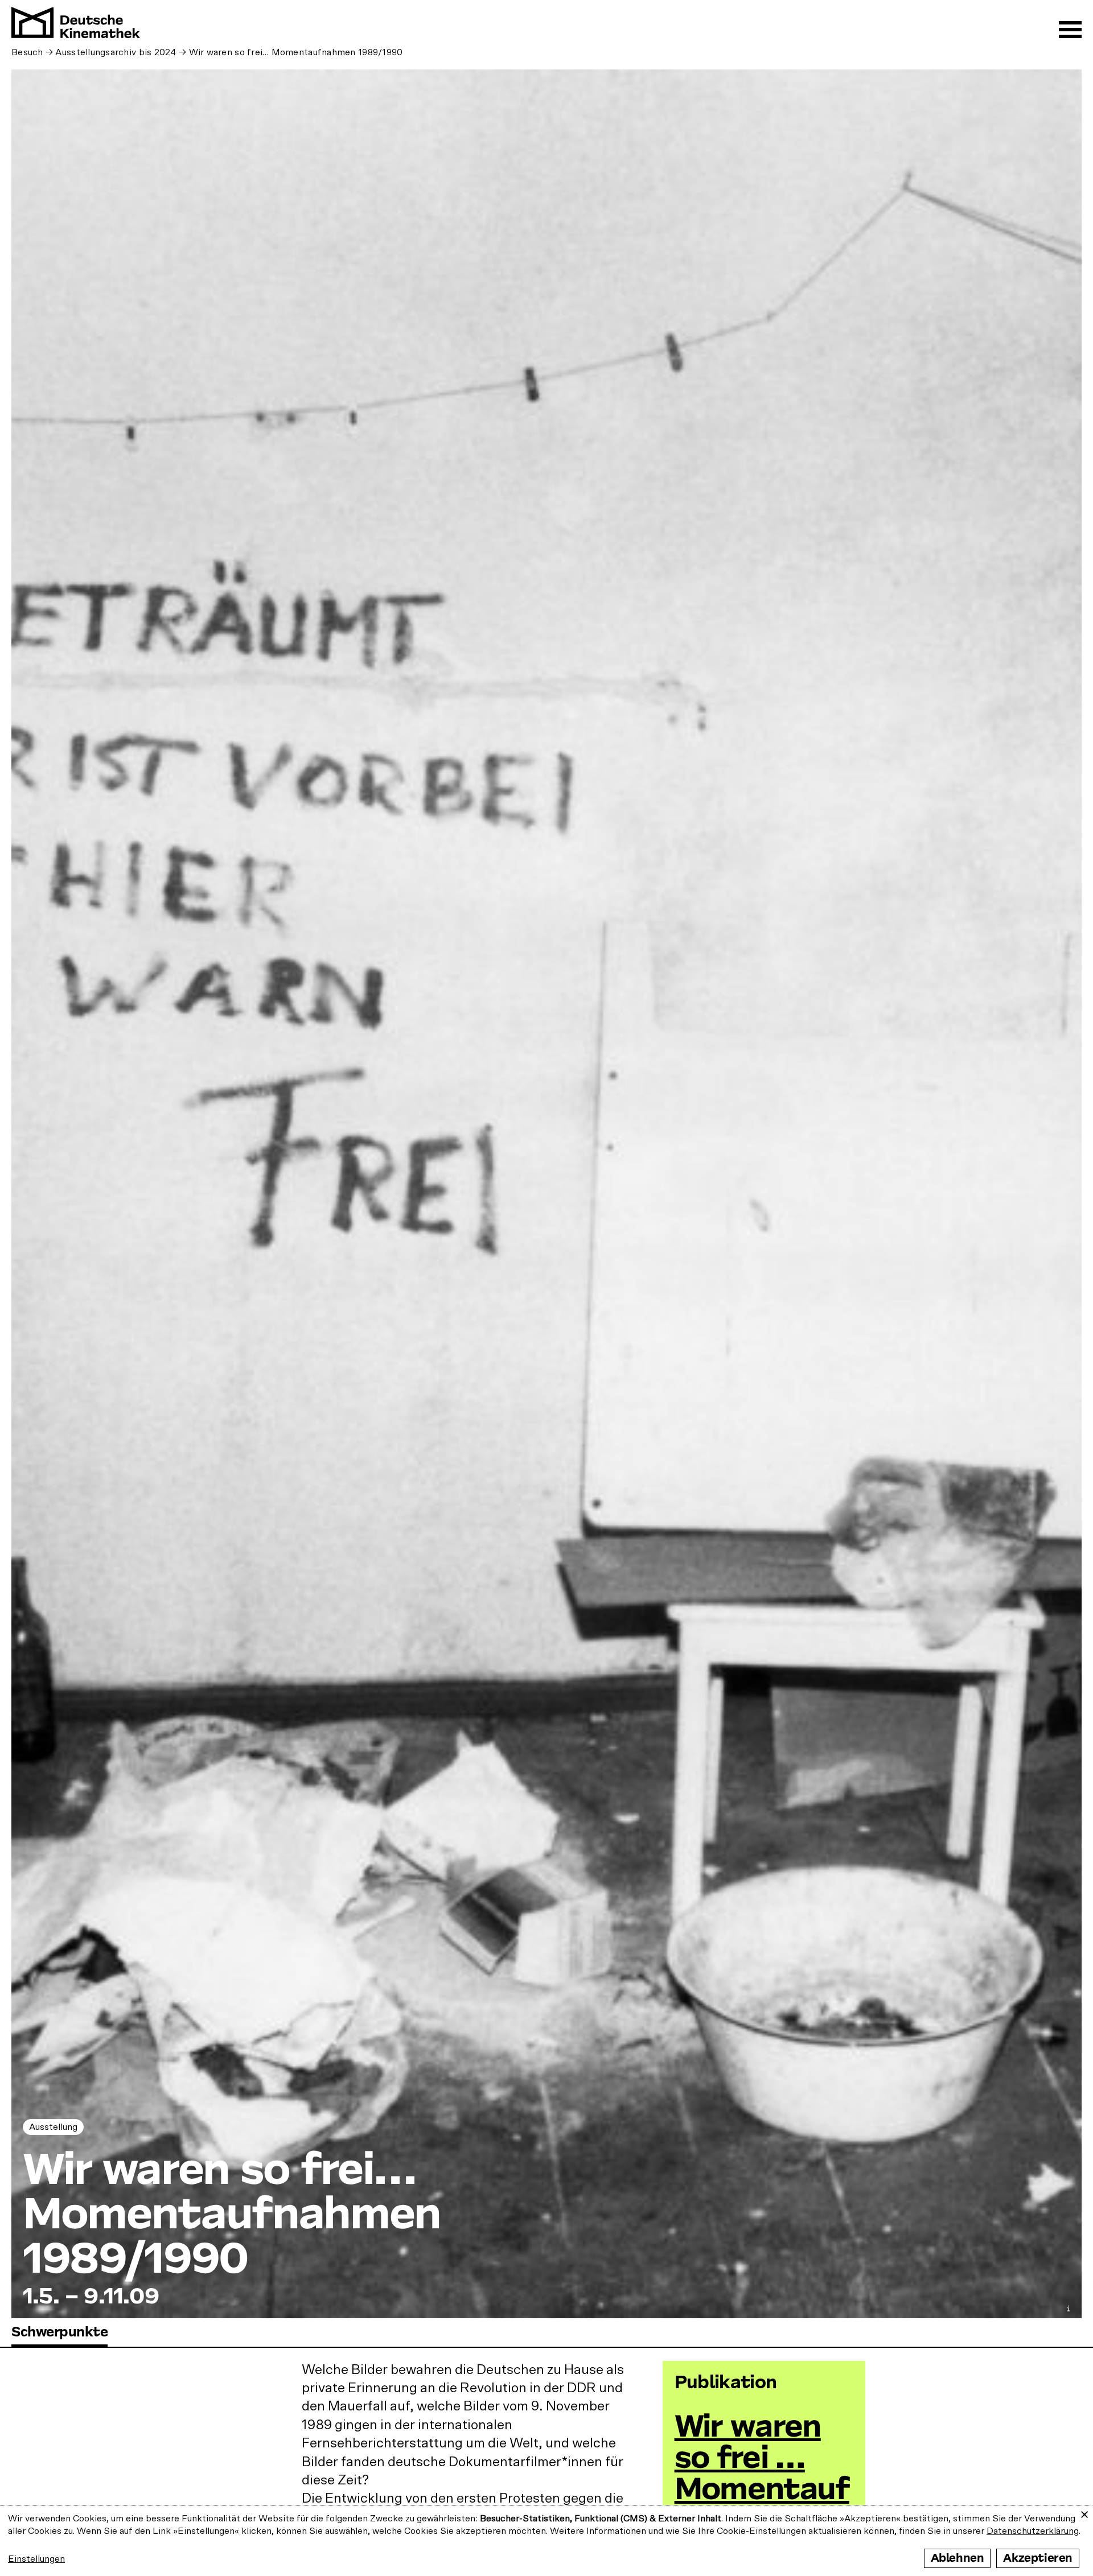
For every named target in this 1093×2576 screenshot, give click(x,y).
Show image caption (1069, 2308)
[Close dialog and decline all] (1084, 2513)
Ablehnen (958, 2558)
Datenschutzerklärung (1033, 2531)
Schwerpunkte (59, 2332)
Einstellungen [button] (36, 2559)
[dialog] (546, 2541)
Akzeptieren (1038, 2558)
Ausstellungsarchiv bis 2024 (116, 52)
